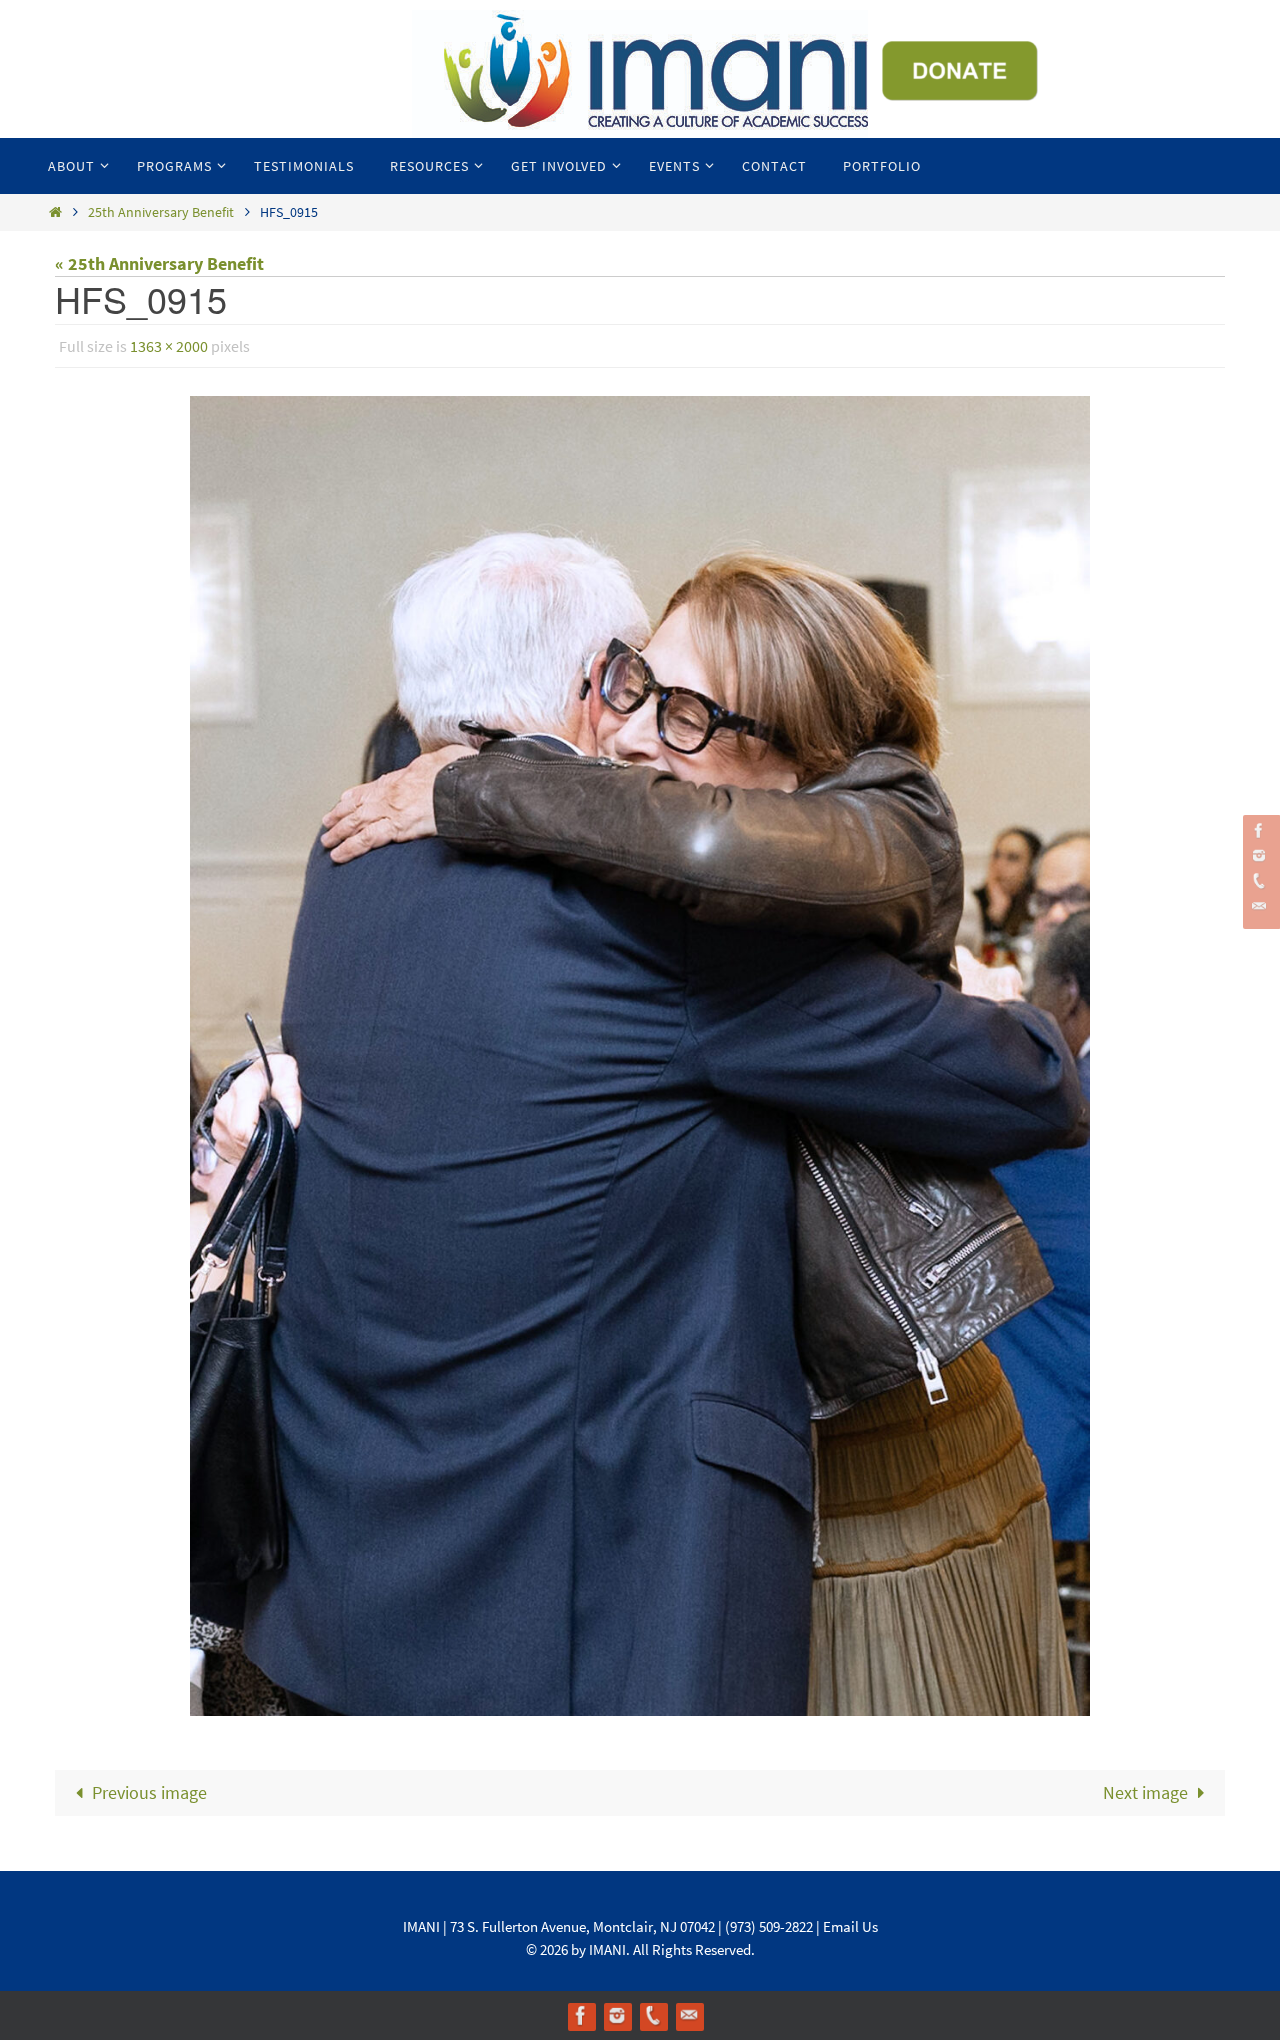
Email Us (850, 1926)
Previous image (149, 1792)
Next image (1145, 1792)
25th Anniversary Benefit (161, 212)
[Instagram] (1259, 855)
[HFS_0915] (640, 1056)
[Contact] (1259, 906)
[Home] (55, 212)
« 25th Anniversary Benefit (159, 263)
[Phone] (1259, 880)
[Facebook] (1259, 830)
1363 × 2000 (169, 346)
